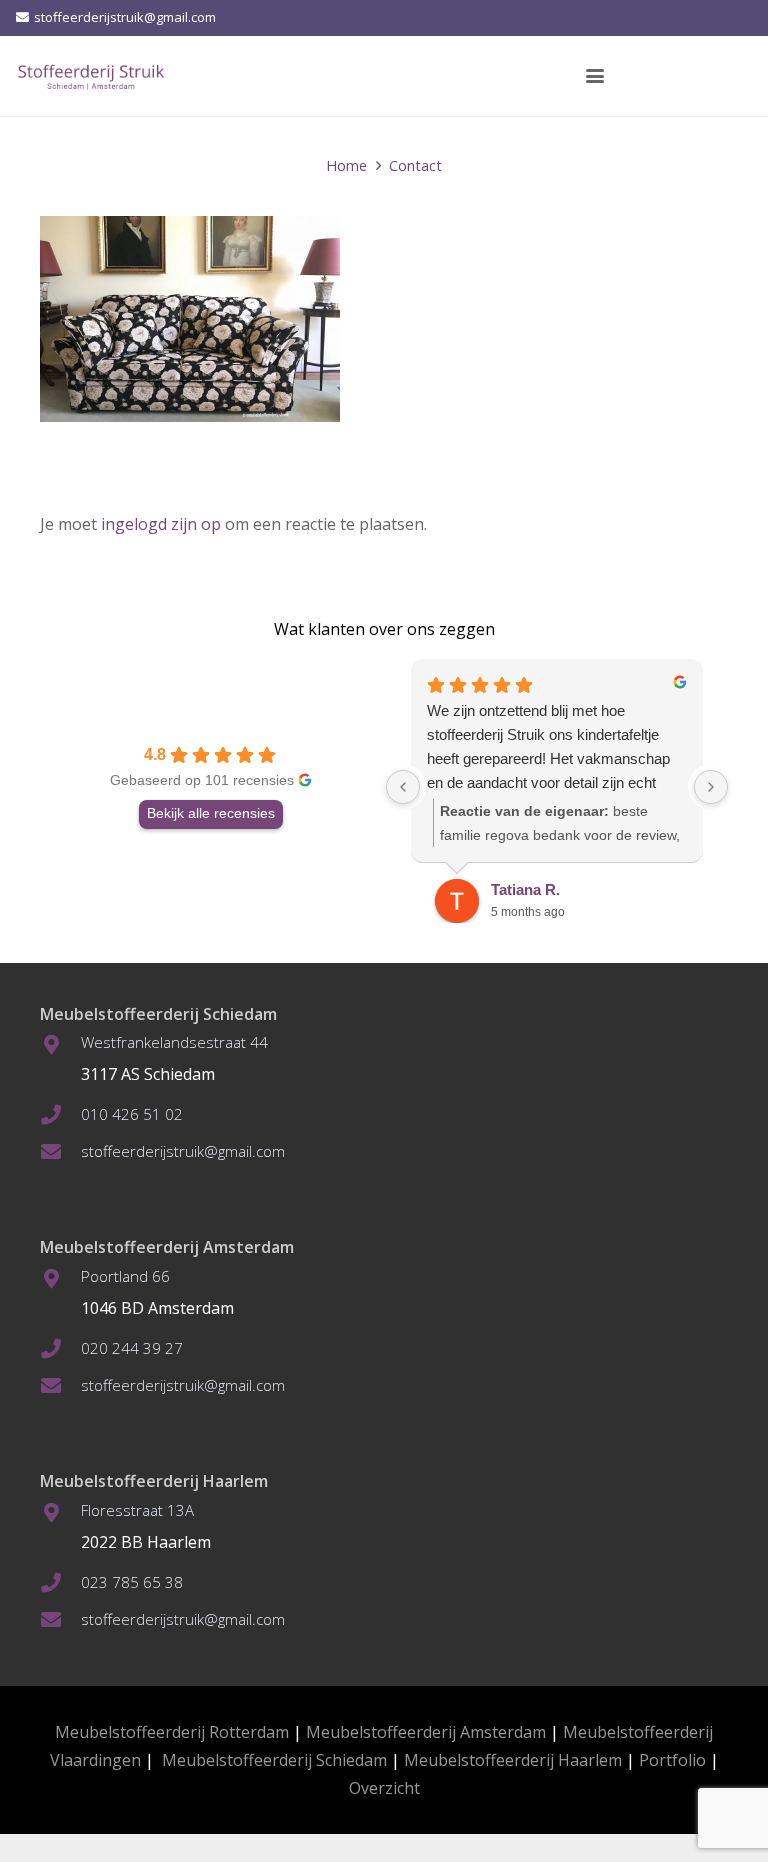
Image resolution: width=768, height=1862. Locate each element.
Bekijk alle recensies (211, 813)
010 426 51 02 (132, 1114)
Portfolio (672, 1760)
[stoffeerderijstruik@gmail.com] (60, 1152)
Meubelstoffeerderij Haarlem (513, 1760)
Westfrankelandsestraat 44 (174, 1042)
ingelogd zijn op (161, 524)
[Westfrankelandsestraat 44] (60, 1045)
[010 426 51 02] (60, 1115)
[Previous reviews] (403, 787)
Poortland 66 (125, 1276)
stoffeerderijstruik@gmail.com (183, 1151)
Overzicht (384, 1788)
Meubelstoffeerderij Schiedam (274, 1760)
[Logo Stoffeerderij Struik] (91, 76)
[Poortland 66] (60, 1279)
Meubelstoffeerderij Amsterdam (426, 1732)
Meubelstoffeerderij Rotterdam (172, 1732)
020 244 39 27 (132, 1348)
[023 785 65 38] (60, 1583)
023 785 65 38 (132, 1582)
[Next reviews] (711, 787)
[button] (595, 76)
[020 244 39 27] (60, 1349)
